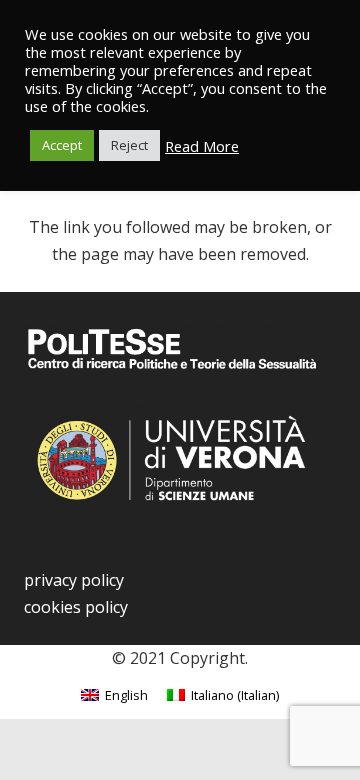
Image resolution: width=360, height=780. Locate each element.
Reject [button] (129, 145)
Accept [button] (62, 145)
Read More (202, 146)
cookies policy (76, 607)
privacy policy (74, 580)
